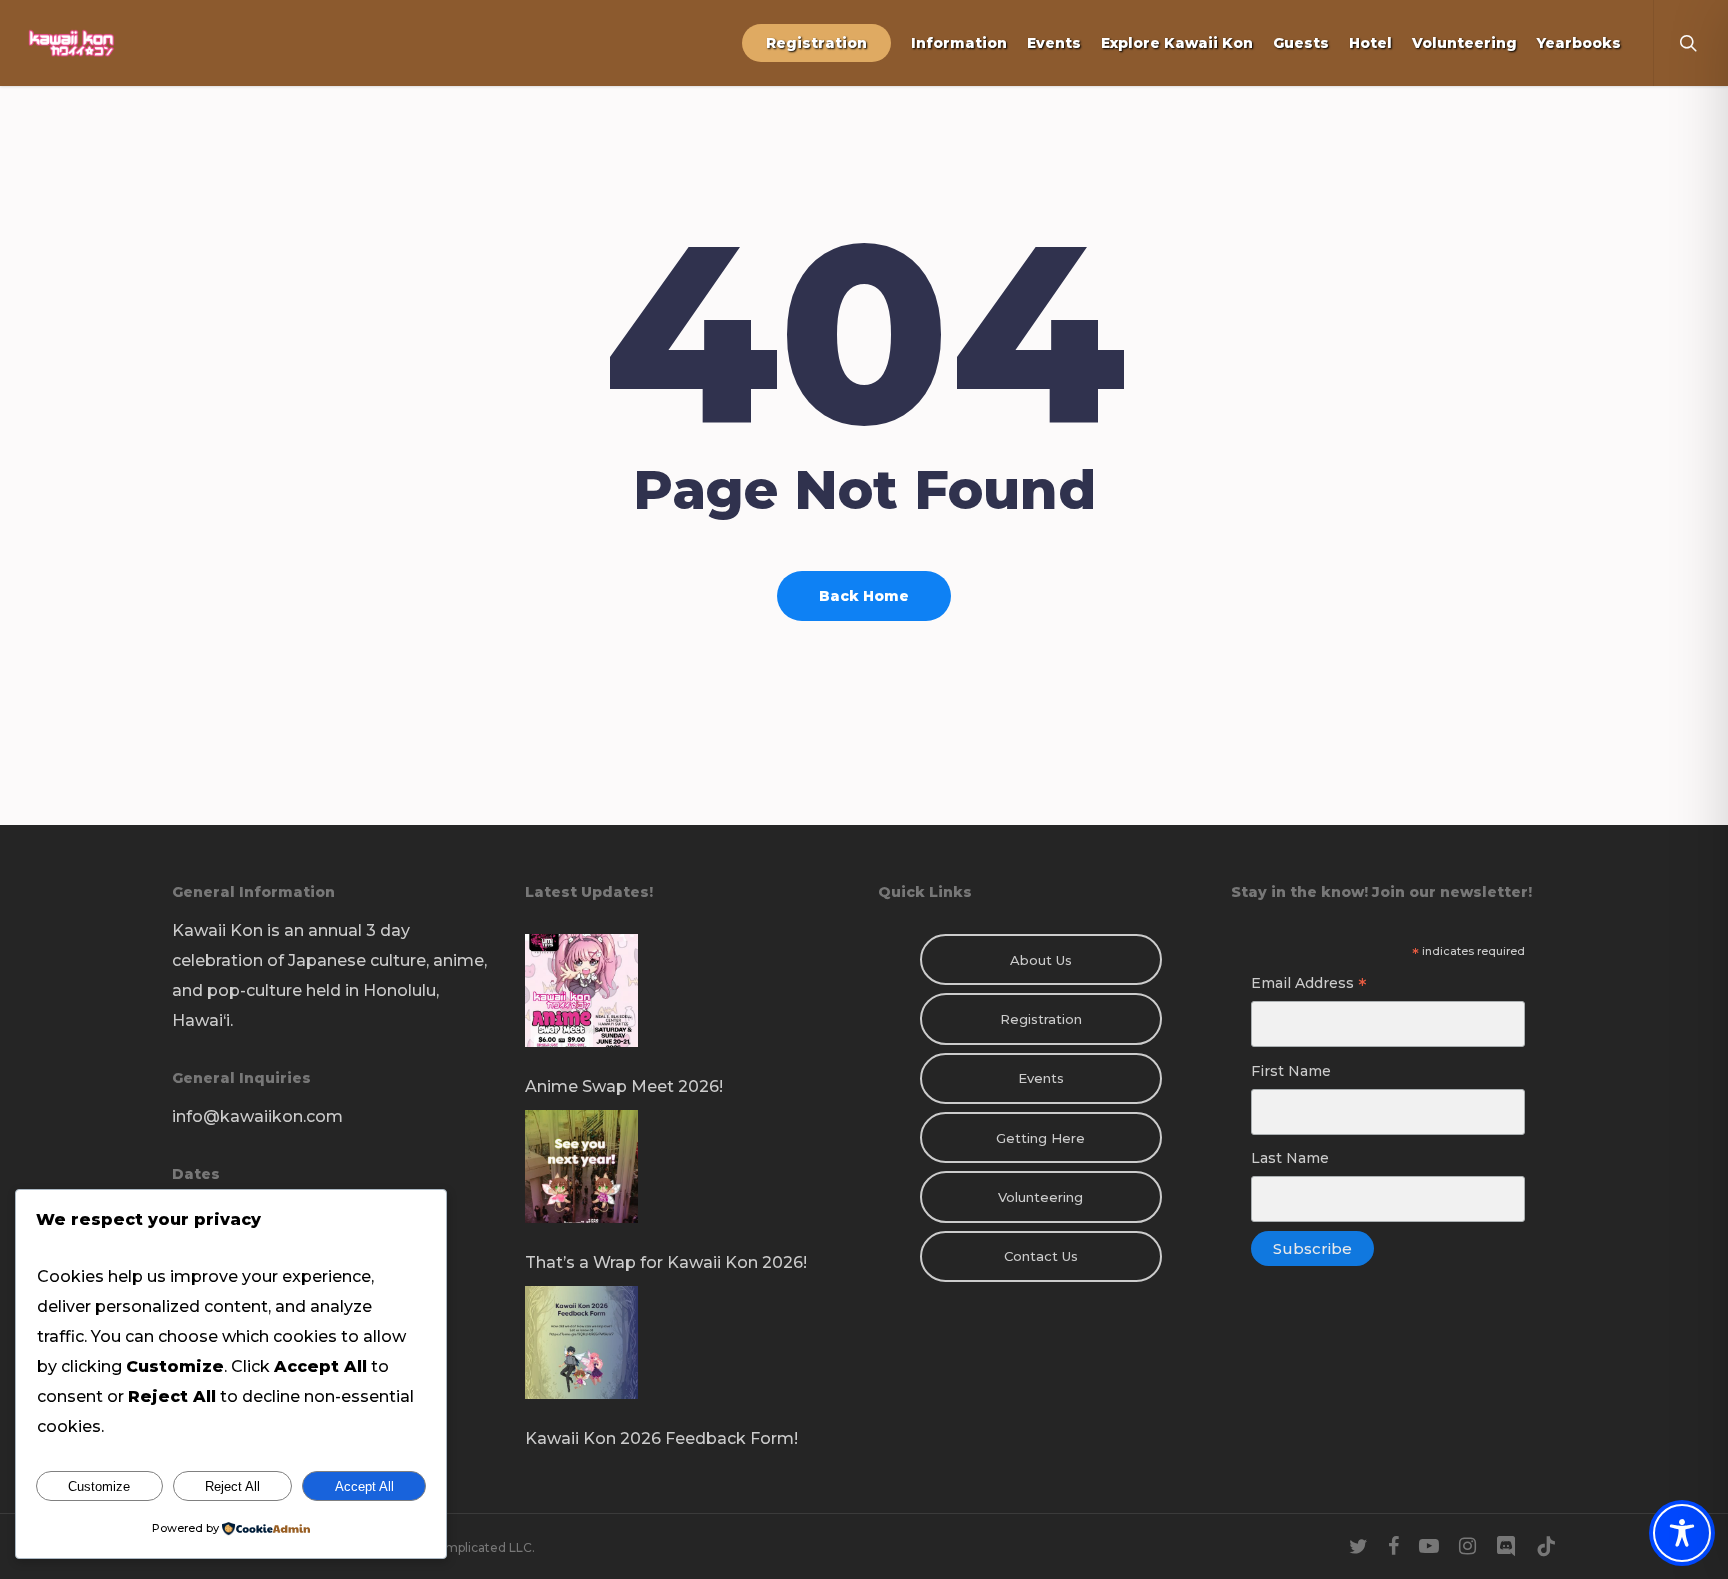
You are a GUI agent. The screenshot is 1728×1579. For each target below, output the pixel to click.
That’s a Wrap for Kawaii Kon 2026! (666, 1262)
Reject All (232, 1486)
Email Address (1309, 985)
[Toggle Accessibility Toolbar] (1682, 1533)
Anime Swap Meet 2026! (624, 1086)
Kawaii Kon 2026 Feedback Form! (661, 1438)
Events (1041, 1078)
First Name (1291, 1071)
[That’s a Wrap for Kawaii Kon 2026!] (687, 1179)
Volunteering (1040, 1197)
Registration (1041, 1019)
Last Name (1290, 1158)
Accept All (364, 1486)
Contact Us (1041, 1256)
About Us (1041, 960)
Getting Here (1040, 1138)
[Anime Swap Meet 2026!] (687, 1003)
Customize (99, 1486)
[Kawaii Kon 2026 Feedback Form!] (687, 1355)
